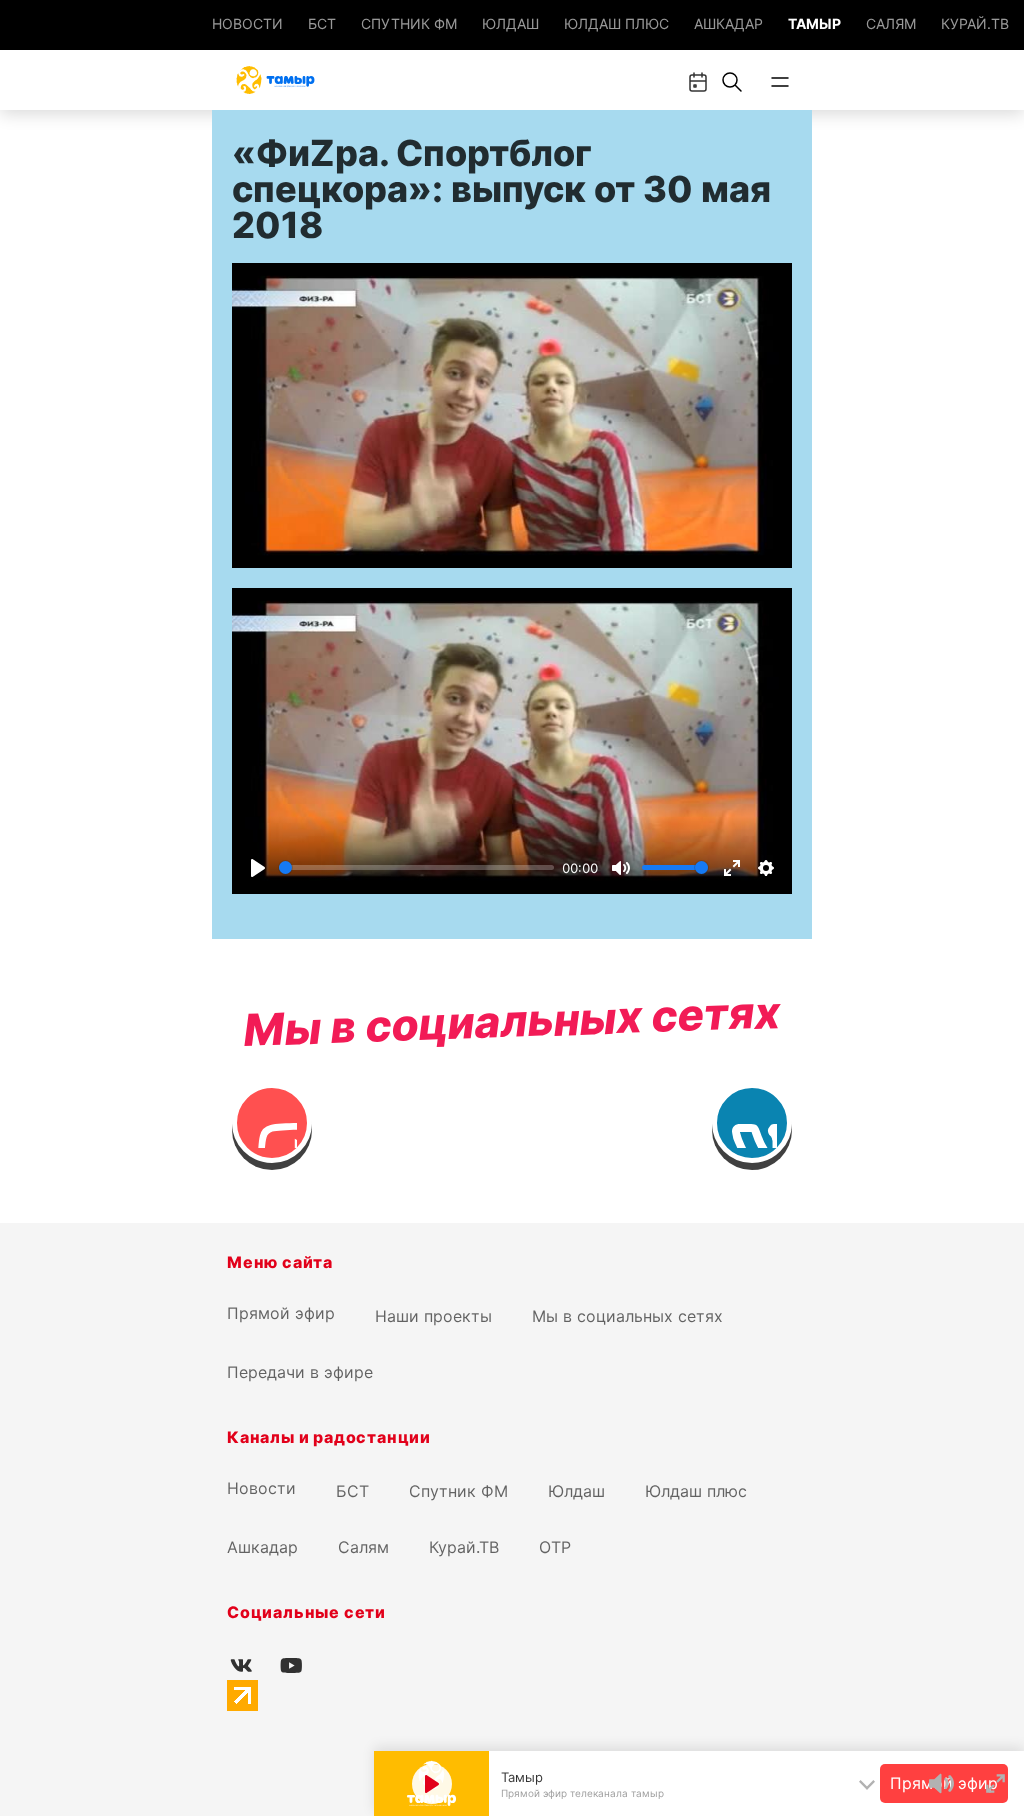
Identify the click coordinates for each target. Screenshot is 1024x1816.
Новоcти (247, 23)
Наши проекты (433, 1316)
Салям (891, 23)
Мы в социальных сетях (627, 1316)
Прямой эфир (281, 1313)
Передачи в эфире (300, 1372)
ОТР (555, 1547)
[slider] (416, 867)
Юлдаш (510, 23)
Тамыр (814, 23)
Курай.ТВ (975, 23)
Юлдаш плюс (616, 23)
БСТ (322, 23)
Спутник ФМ (409, 23)
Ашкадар (728, 23)
